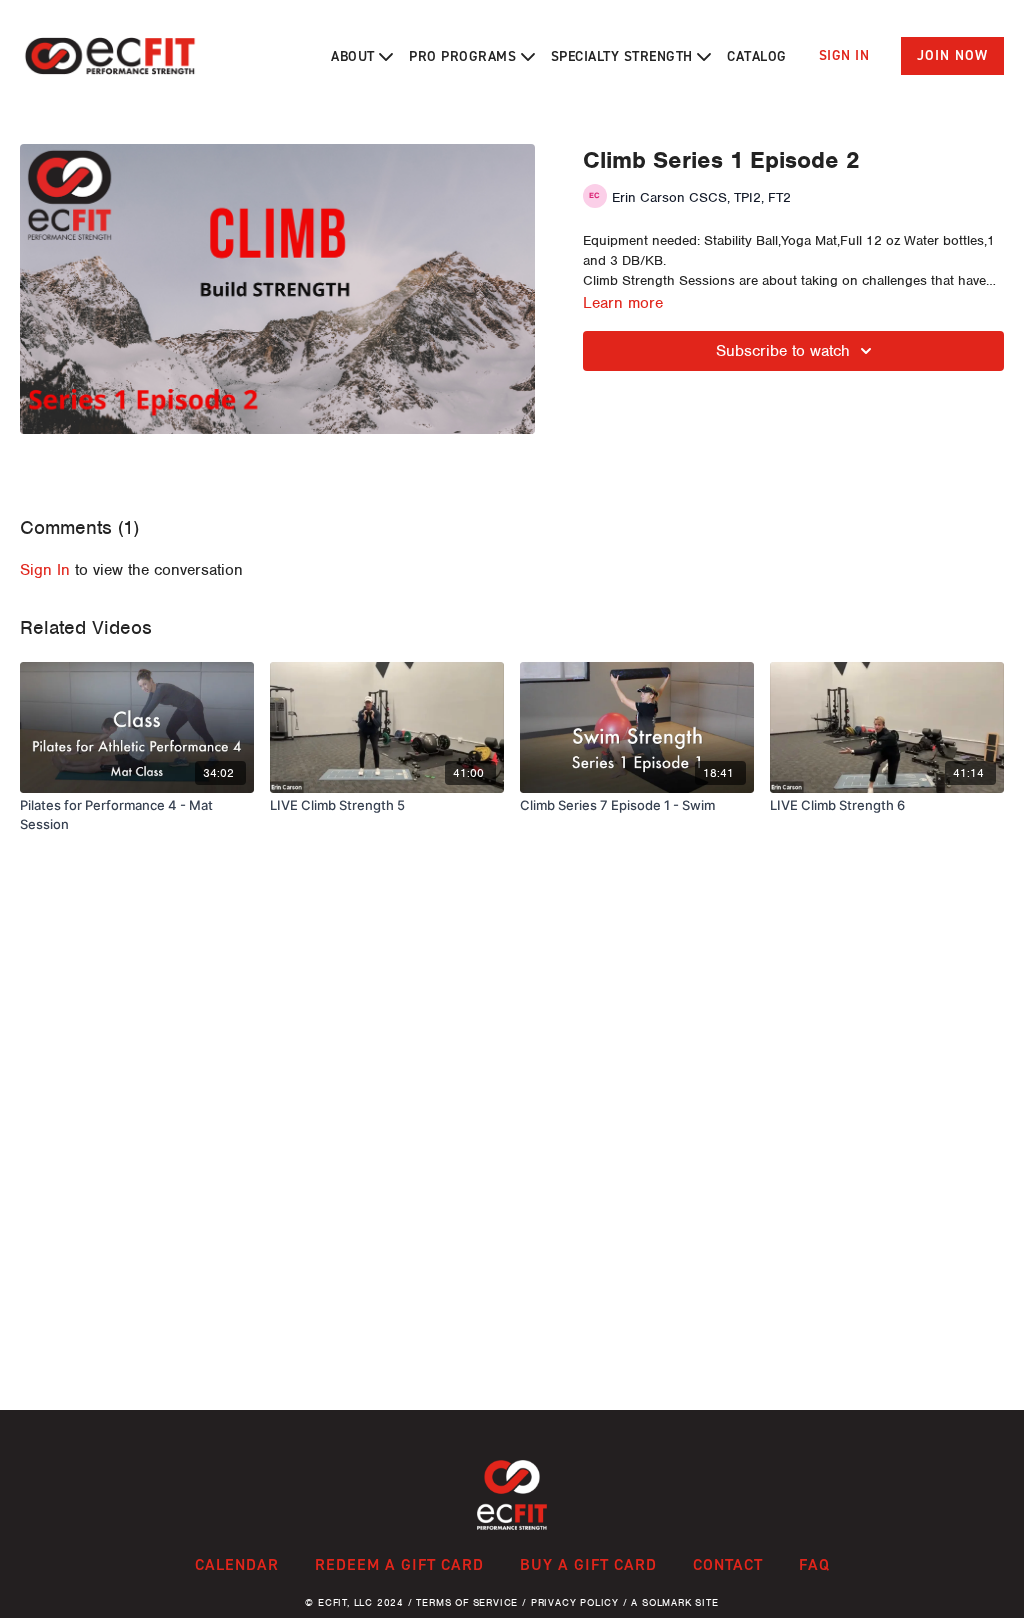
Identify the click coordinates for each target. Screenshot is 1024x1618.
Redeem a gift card (399, 1564)
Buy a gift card (588, 1564)
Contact (728, 1564)
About (355, 56)
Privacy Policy (575, 1602)
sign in (45, 570)
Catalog (757, 56)
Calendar (237, 1564)
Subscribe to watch (783, 351)
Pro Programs (465, 56)
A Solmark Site (674, 1602)
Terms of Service (467, 1602)
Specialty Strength (624, 56)
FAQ (814, 1564)
